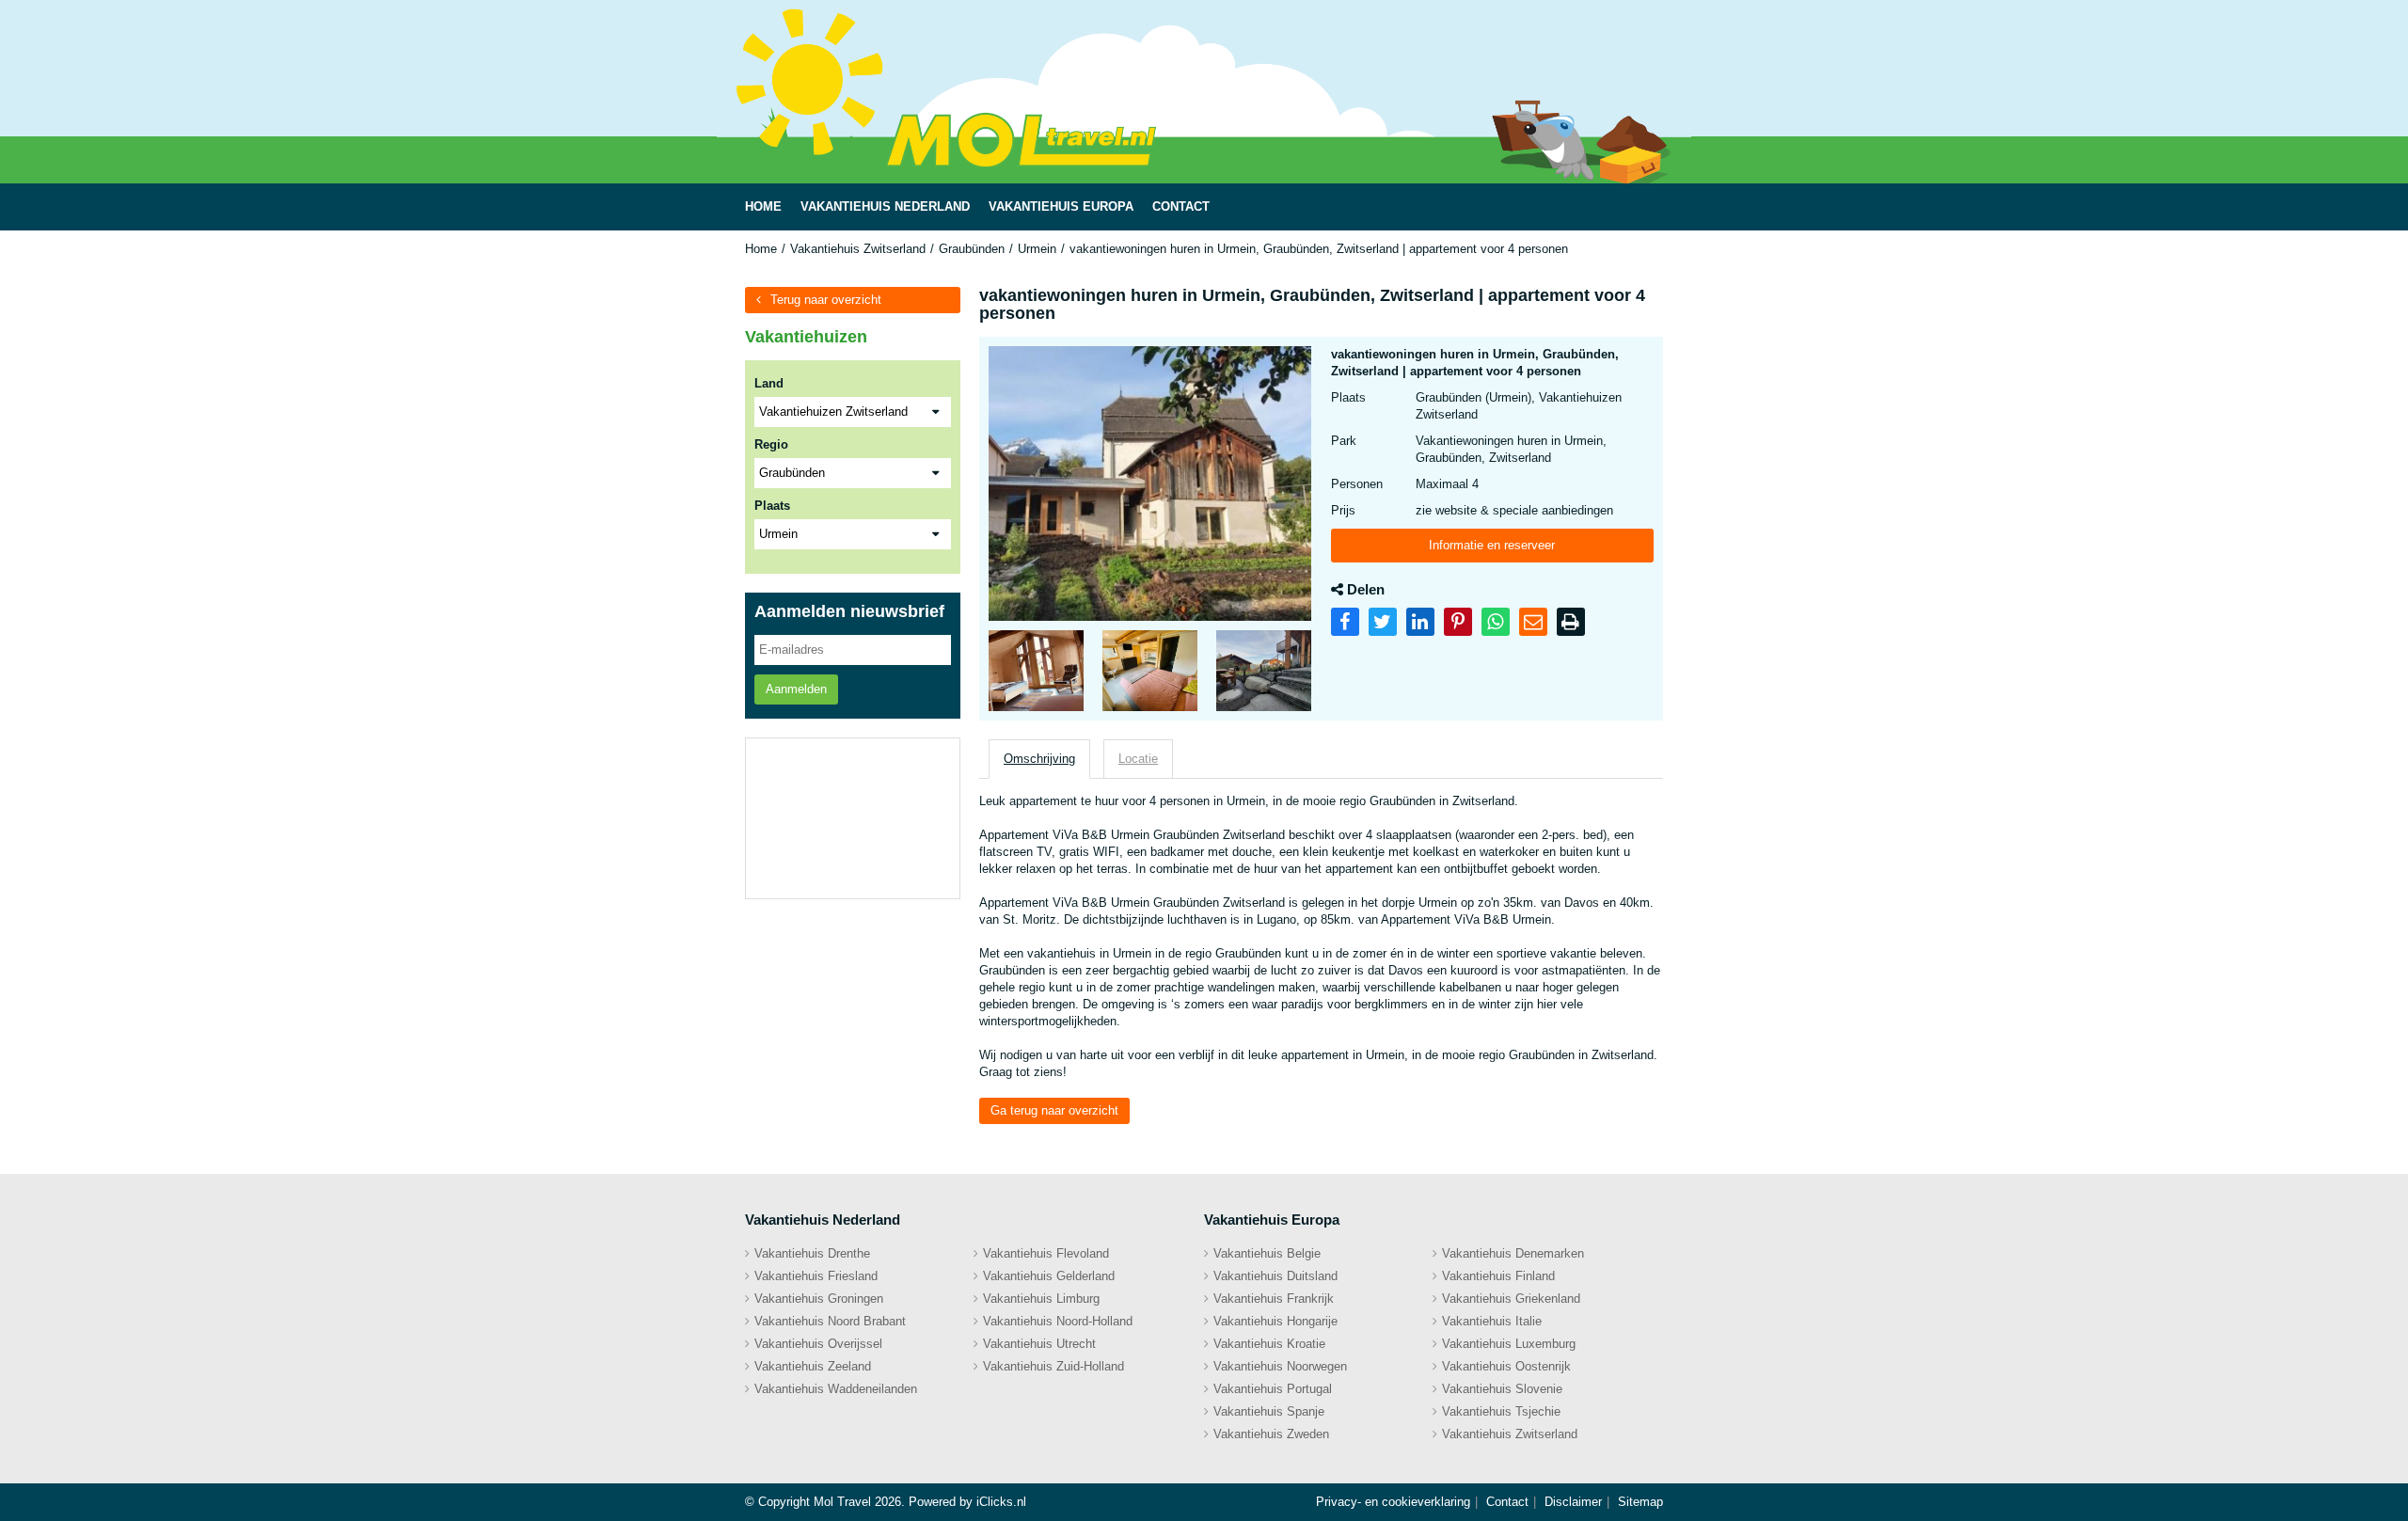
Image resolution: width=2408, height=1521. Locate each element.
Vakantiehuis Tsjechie (1501, 1411)
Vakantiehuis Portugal (1273, 1389)
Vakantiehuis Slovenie (1502, 1389)
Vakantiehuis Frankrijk (1274, 1299)
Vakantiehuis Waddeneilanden (836, 1389)
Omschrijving (1039, 759)
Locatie (1138, 759)
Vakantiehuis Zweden (1271, 1434)
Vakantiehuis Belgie (1267, 1253)
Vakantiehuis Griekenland (1511, 1299)
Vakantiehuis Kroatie (1269, 1344)
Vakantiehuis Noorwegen (1280, 1366)
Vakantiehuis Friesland (816, 1276)
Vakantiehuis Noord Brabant (830, 1321)
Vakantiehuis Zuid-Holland (1053, 1366)
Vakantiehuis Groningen (819, 1299)
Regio (771, 444)
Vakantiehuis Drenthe (812, 1253)
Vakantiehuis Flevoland (1046, 1253)
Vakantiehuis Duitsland (1275, 1276)
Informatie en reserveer (1492, 545)
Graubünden (972, 249)
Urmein (1037, 249)
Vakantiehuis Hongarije (1275, 1321)
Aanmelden (796, 689)
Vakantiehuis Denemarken (1513, 1253)
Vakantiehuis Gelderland (1049, 1276)
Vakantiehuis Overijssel (818, 1344)
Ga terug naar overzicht (1054, 1110)
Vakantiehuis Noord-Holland (1058, 1321)
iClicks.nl (1001, 1502)
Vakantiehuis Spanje (1269, 1411)
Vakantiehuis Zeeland (813, 1366)
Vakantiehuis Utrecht (1039, 1344)
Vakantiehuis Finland (1498, 1276)
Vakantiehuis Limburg (1041, 1299)
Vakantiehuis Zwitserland (858, 249)
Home (761, 249)
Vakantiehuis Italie (1492, 1321)
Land (769, 383)
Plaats (772, 506)
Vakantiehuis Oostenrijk (1506, 1366)
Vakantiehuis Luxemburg (1509, 1344)
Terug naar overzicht (826, 300)
